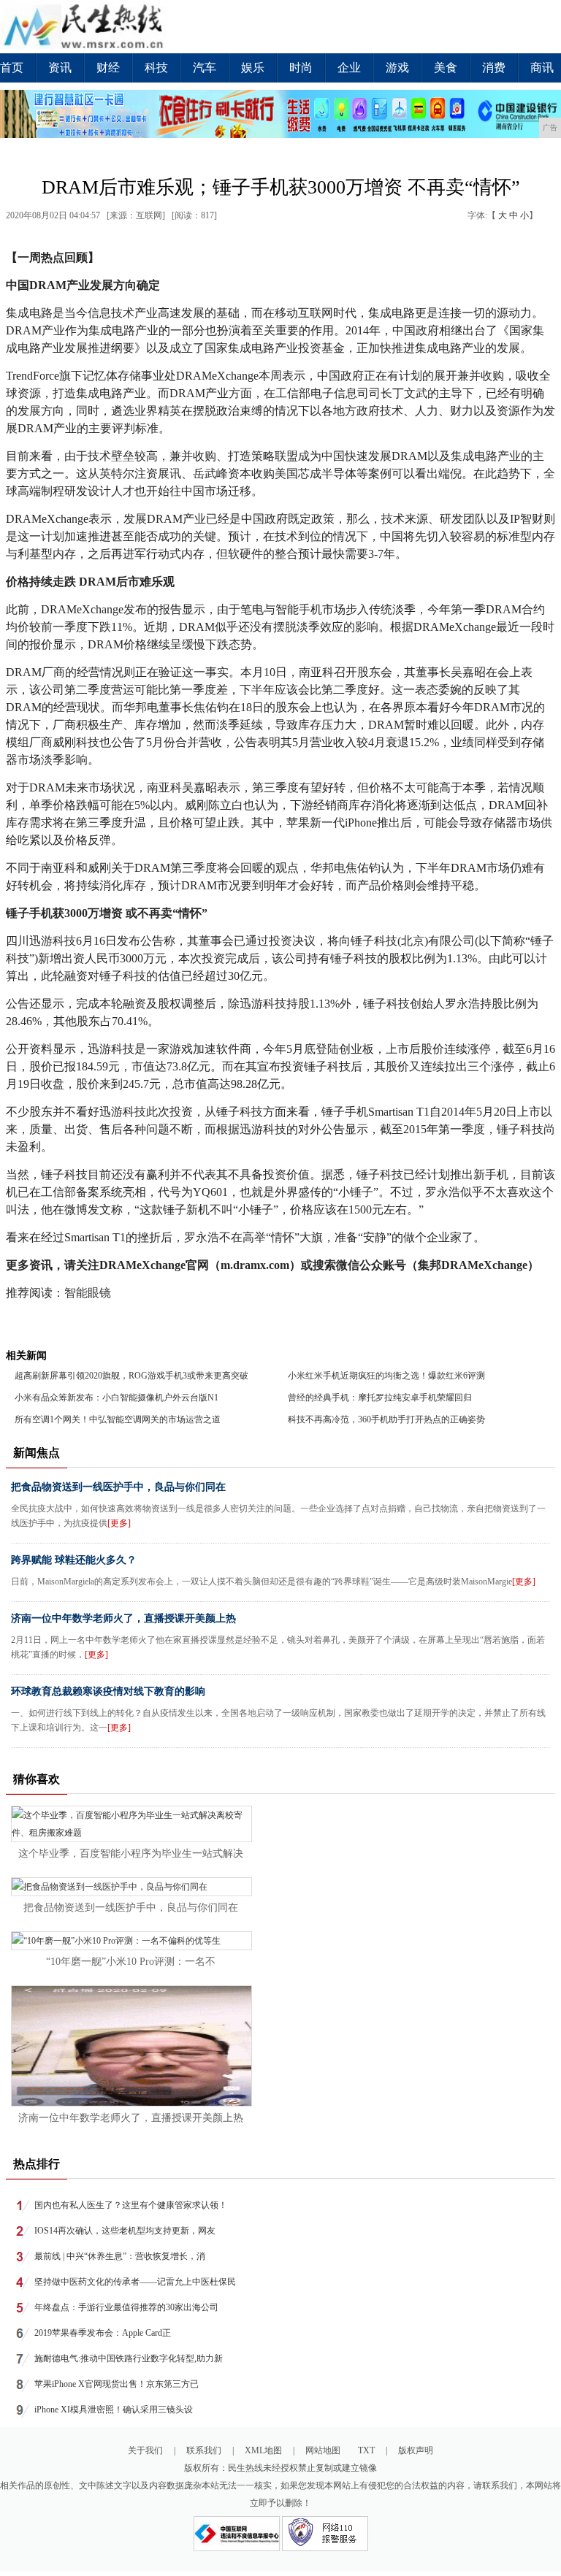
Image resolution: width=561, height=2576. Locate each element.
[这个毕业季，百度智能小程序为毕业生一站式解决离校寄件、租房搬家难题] (131, 1833)
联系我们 (204, 2450)
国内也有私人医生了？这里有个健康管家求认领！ (131, 2205)
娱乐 (253, 68)
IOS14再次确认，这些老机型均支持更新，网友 (125, 2231)
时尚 (301, 68)
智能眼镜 (88, 1293)
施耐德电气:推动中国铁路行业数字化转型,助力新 (129, 2358)
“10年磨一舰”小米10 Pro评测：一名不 (131, 1962)
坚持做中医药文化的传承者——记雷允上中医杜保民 (135, 2282)
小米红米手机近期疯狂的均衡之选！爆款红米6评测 (386, 1376)
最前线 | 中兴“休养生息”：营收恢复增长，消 (120, 2256)
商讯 (542, 68)
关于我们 (145, 2450)
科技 (156, 68)
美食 (446, 68)
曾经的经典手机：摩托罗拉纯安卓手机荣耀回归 (380, 1398)
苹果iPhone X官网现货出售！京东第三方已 (117, 2384)
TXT (366, 2450)
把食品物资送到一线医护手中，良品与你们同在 (118, 1487)
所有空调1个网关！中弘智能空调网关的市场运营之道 (118, 1419)
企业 (349, 68)
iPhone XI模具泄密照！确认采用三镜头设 (114, 2410)
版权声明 (416, 2450)
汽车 (205, 68)
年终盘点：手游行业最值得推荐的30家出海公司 (126, 2307)
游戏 (397, 68)
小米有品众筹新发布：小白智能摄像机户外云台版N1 (117, 1398)
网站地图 (323, 2450)
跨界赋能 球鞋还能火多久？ (74, 1560)
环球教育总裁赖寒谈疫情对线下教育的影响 (108, 1691)
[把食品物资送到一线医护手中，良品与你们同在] (110, 1887)
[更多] (119, 1523)
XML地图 (263, 2450)
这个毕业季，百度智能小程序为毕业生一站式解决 (131, 1854)
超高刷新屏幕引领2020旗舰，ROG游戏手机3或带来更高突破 (131, 1376)
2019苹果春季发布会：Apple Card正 (103, 2333)
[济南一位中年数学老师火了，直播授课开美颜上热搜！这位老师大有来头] (131, 2103)
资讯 (60, 68)
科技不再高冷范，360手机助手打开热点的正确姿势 (386, 1419)
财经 (108, 68)
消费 (494, 68)
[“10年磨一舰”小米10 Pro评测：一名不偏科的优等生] (116, 1941)
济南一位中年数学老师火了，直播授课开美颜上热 (123, 1618)
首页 (12, 68)
